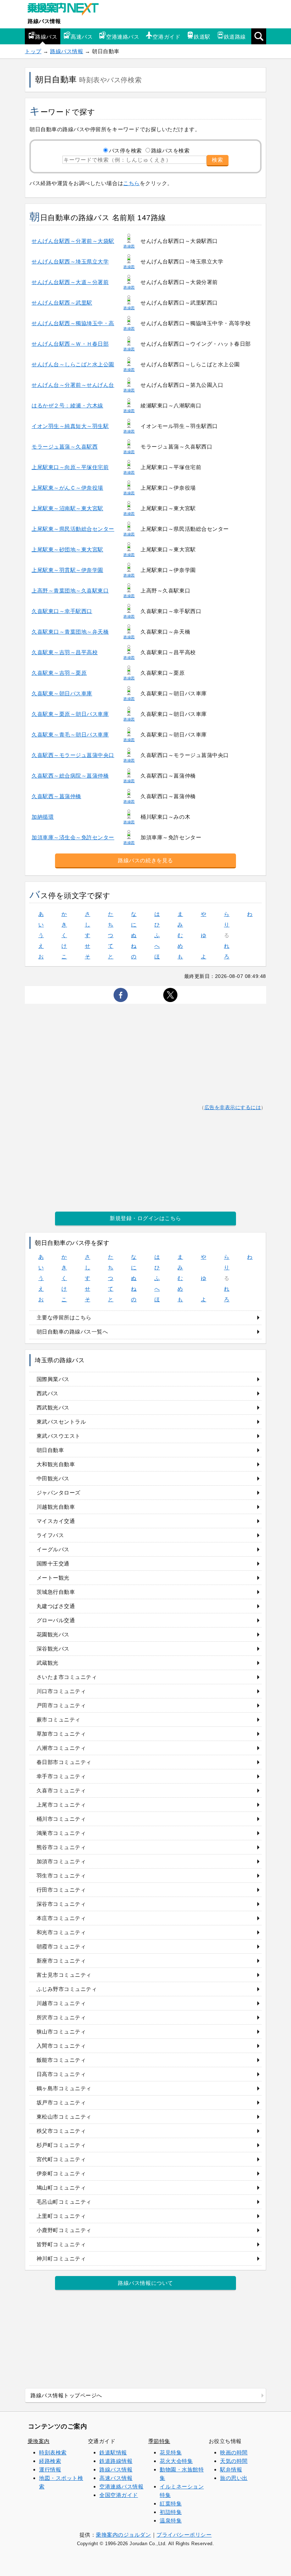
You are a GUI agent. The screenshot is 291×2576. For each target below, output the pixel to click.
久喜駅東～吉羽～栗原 (59, 673)
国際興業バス (53, 1379)
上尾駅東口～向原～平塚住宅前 (70, 467)
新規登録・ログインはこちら (145, 1218)
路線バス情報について (145, 2283)
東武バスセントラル (61, 1422)
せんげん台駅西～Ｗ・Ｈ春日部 (70, 344)
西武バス (48, 1393)
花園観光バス (53, 1634)
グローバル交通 (56, 1620)
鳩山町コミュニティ (61, 2188)
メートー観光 (53, 1578)
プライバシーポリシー (184, 2535)
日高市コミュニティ (61, 2074)
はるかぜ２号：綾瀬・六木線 (67, 405)
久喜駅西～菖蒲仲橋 (56, 796)
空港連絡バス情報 (121, 2486)
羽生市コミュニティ (61, 1876)
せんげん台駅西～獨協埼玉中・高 (73, 323)
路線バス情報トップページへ (66, 2395)
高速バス (82, 37)
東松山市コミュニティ (64, 2117)
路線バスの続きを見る (145, 860)
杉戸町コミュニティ (61, 2145)
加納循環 (43, 817)
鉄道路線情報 (116, 2461)
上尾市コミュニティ (61, 1805)
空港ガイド (166, 37)
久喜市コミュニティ (61, 1790)
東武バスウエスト (59, 1436)
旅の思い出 (234, 2478)
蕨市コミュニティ (59, 1720)
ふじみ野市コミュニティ (67, 1989)
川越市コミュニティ (61, 2003)
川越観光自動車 (56, 1507)
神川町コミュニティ (61, 2258)
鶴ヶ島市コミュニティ (64, 2088)
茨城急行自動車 (56, 1592)
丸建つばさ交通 (56, 1606)
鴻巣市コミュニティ (61, 1833)
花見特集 (171, 2452)
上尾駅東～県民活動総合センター (73, 529)
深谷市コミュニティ (61, 1904)
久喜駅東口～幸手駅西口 (62, 611)
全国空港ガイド (119, 2495)
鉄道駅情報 (113, 2452)
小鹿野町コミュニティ (64, 2230)
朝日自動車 (50, 1450)
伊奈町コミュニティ (61, 2173)
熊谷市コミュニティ (61, 1847)
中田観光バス (53, 1478)
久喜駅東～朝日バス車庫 (62, 693)
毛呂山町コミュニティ (64, 2202)
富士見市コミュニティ (64, 1975)
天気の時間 (234, 2461)
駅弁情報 (231, 2469)
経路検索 (50, 2461)
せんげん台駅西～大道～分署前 (70, 282)
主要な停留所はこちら (64, 1317)
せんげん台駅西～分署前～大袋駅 (73, 241)
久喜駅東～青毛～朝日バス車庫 (70, 735)
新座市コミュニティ (61, 1961)
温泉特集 (171, 2521)
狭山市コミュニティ (61, 2032)
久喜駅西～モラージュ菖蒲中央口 (73, 755)
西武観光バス (53, 1407)
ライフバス (50, 1535)
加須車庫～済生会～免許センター (73, 837)
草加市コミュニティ (61, 1734)
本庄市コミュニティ (61, 1918)
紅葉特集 (171, 2503)
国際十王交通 (53, 1564)
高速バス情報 (116, 2478)
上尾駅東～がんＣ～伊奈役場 (67, 488)
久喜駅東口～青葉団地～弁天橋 (70, 632)
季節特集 (159, 2441)
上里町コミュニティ (61, 2216)
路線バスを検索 (171, 151)
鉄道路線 (235, 37)
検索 (218, 160)
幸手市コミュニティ (61, 1776)
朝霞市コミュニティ (61, 1946)
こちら (131, 183)
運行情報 (50, 2469)
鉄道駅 (202, 37)
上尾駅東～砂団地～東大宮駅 (67, 549)
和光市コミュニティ (61, 1932)
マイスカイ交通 (56, 1521)
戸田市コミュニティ (61, 1705)
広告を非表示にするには (233, 1108)
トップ (33, 51)
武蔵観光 (48, 1663)
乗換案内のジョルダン (123, 2535)
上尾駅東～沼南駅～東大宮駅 (67, 508)
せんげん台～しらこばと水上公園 (73, 364)
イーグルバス (53, 1549)
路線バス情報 (44, 21)
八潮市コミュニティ (61, 1748)
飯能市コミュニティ (61, 2060)
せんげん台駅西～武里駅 (62, 303)
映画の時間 (234, 2452)
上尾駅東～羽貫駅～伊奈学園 (67, 570)
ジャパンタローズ (59, 1493)
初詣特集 (171, 2512)
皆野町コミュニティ (61, 2244)
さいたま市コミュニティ (67, 1677)
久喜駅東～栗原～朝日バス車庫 (70, 714)
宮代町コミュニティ (61, 2159)
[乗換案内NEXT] (67, 10)
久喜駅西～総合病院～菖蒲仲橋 (70, 776)
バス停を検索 (125, 151)
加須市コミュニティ (61, 1861)
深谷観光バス (53, 1649)
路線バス (46, 37)
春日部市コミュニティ (64, 1762)
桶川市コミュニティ (61, 1819)
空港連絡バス (123, 37)
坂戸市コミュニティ (61, 2102)
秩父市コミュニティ (61, 2131)
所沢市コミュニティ (61, 2017)
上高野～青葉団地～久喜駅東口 (70, 591)
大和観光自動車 (56, 1464)
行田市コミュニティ (61, 1890)
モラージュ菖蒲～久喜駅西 (65, 447)
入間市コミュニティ (61, 2046)
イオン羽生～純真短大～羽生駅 (70, 426)
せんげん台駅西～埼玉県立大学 (70, 262)
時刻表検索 (53, 2452)
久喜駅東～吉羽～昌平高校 (65, 652)
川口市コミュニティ (61, 1691)
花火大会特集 (176, 2461)
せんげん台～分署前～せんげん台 (73, 385)
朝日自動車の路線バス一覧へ (72, 1332)
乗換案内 (39, 2441)
